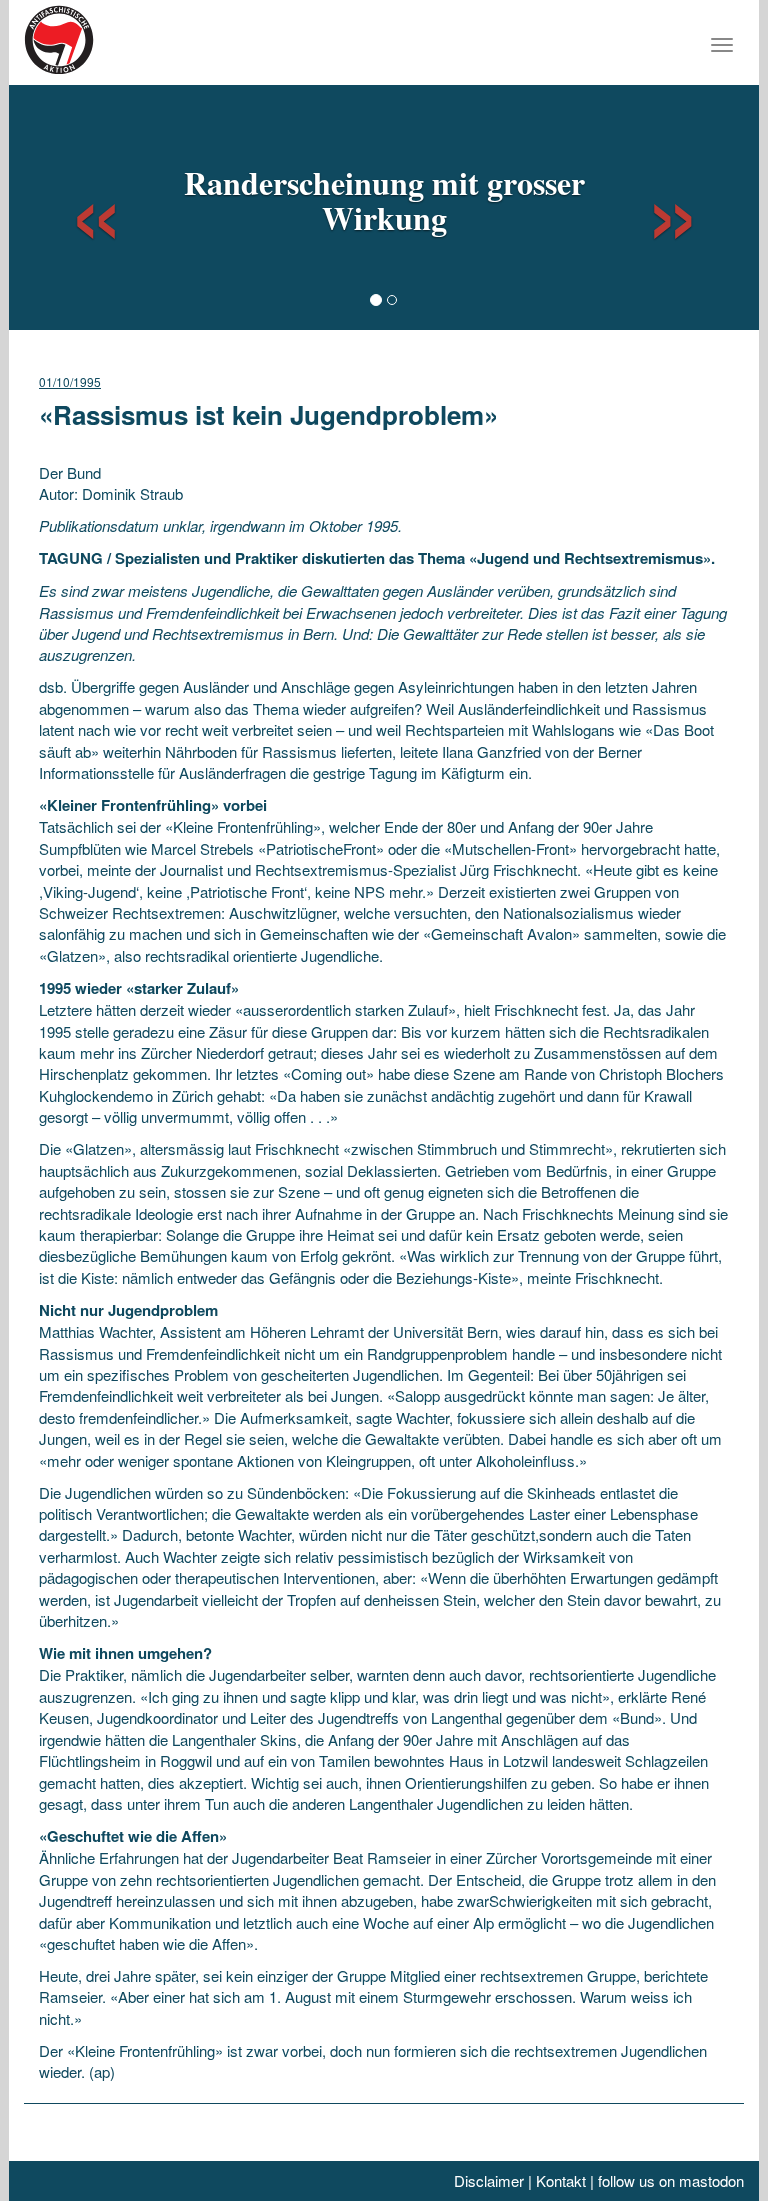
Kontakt (561, 2180)
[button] (78, 205)
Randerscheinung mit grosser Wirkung (384, 200)
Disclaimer (489, 2180)
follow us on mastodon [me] (671, 2180)
